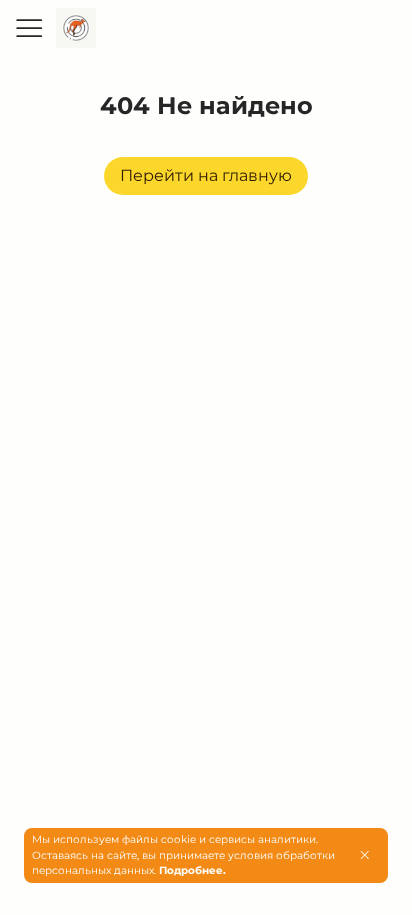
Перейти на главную (206, 175)
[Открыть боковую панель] (28, 28)
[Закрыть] (364, 855)
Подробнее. (192, 870)
